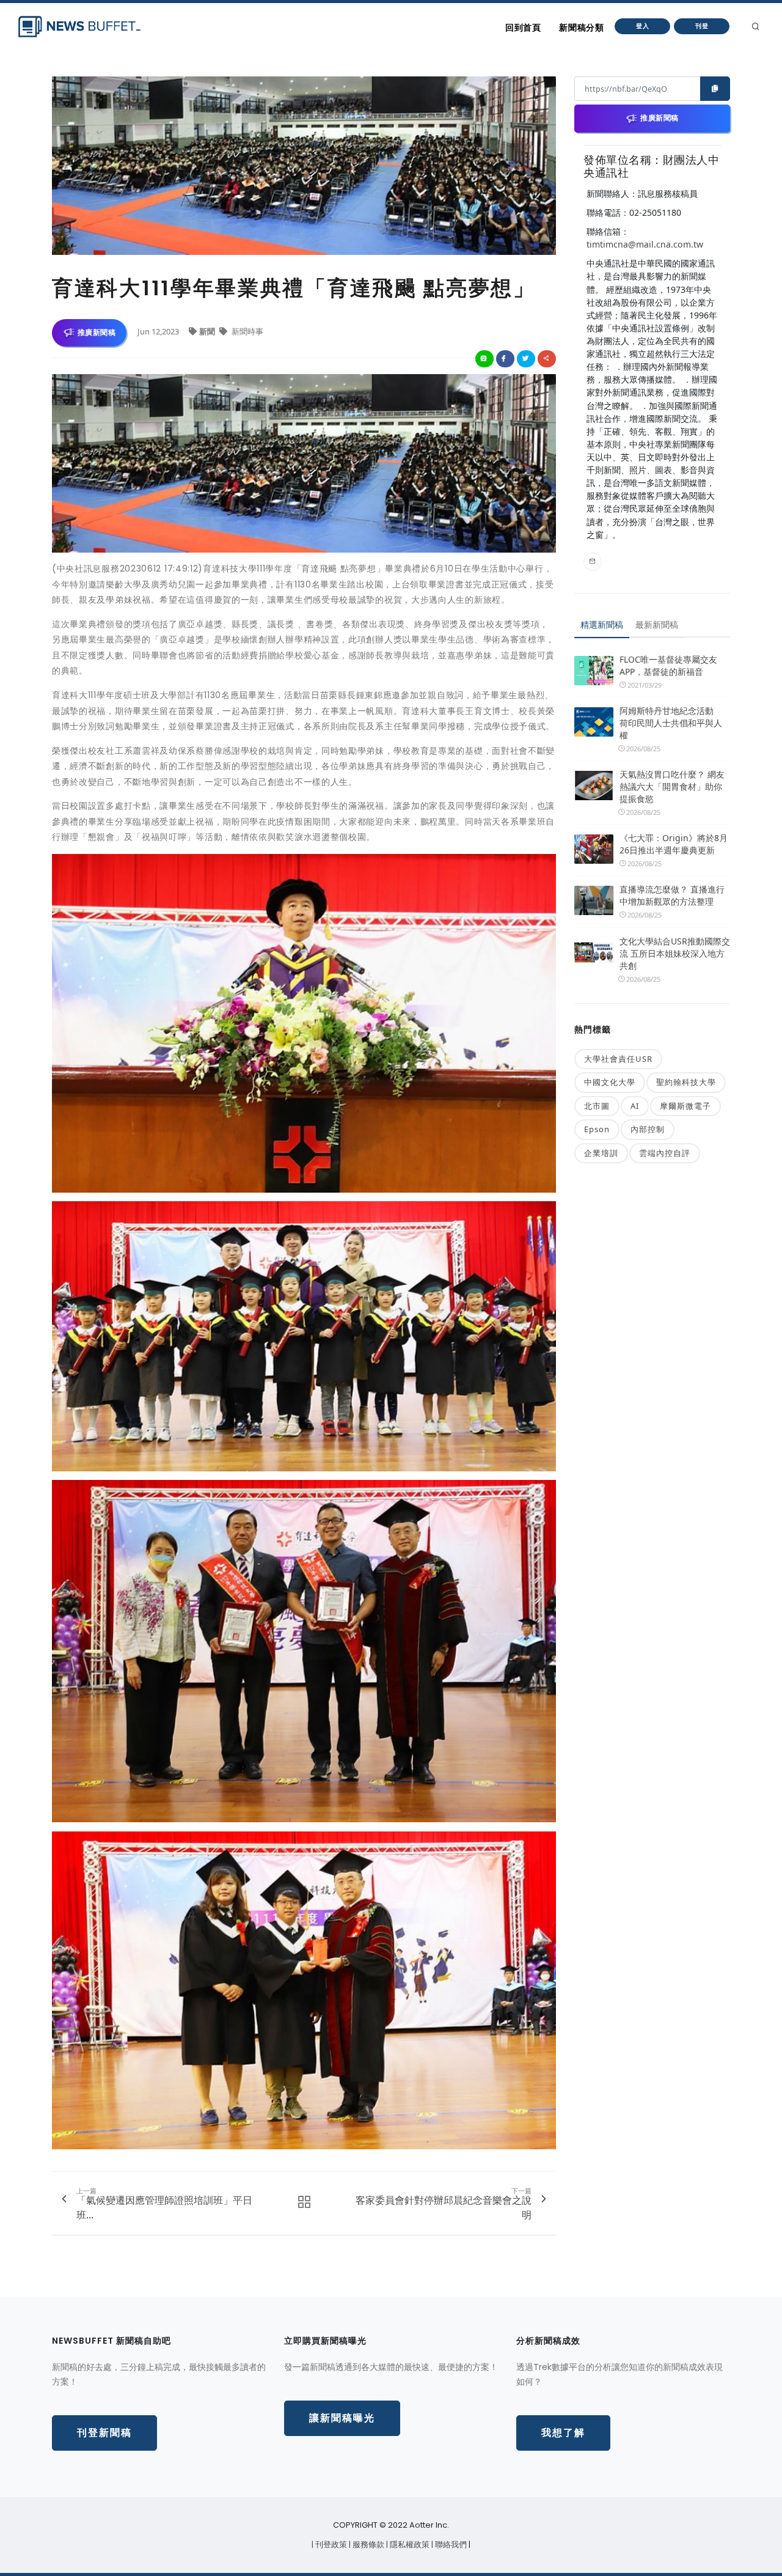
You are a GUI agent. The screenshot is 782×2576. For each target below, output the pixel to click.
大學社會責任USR (618, 1059)
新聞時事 (247, 331)
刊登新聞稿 (104, 2433)
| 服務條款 (367, 2545)
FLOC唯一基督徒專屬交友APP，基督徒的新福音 (668, 665)
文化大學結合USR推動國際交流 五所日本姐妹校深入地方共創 (675, 953)
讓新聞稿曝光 (342, 2418)
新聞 (208, 331)
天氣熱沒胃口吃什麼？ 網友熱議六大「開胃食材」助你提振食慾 (672, 786)
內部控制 (648, 1129)
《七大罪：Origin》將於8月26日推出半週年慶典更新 (674, 844)
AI (635, 1106)
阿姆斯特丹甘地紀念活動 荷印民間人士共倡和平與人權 (671, 723)
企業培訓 (601, 1153)
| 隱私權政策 (409, 2545)
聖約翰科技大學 (686, 1082)
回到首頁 (523, 28)
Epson (597, 1129)
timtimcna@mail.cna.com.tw (645, 244)
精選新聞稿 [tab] (602, 624)
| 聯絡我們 (450, 2545)
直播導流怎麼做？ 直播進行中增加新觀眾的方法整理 (672, 895)
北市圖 (597, 1106)
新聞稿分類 (581, 28)
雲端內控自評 (665, 1153)
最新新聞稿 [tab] (657, 624)
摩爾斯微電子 (685, 1106)
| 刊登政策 (330, 2545)
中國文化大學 (610, 1082)
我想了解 (563, 2433)
